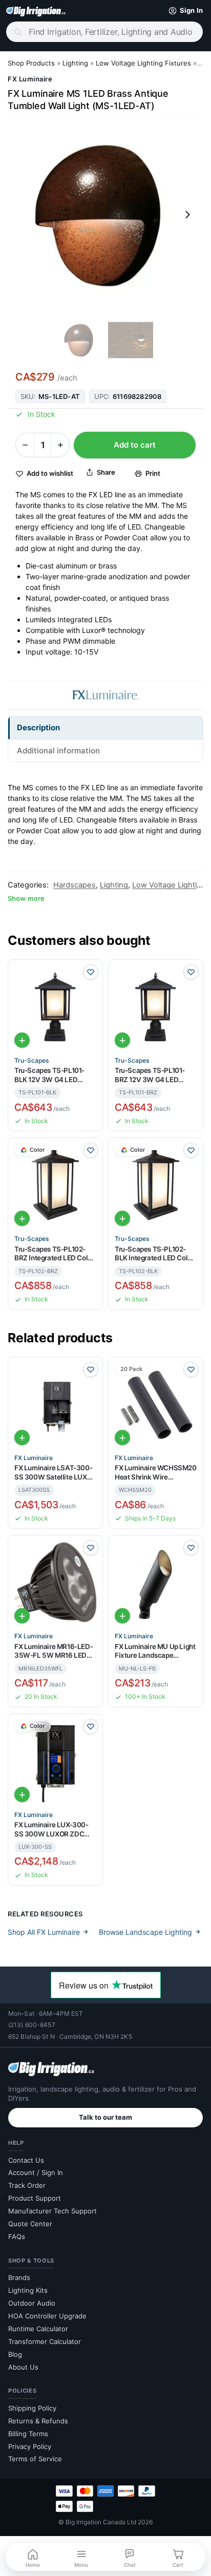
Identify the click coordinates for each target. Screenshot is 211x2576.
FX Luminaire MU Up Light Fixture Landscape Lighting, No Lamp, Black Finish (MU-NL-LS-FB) (155, 1651)
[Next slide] (187, 215)
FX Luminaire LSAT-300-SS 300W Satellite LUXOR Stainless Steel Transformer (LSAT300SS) (55, 1473)
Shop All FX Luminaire (44, 1932)
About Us (23, 2367)
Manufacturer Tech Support (52, 2211)
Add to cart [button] (22, 1040)
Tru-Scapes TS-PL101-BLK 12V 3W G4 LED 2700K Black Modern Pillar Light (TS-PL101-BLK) (49, 1075)
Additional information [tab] (58, 751)
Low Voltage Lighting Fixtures (143, 63)
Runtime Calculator (38, 2329)
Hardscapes (75, 885)
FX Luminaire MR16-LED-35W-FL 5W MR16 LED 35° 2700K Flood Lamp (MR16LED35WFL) (54, 1651)
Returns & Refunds (38, 2421)
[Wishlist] (91, 972)
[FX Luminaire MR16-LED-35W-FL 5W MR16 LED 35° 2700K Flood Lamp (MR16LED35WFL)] (55, 1582)
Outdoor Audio (32, 2303)
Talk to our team (105, 2117)
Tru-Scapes (31, 1061)
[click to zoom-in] (105, 215)
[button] (183, 11)
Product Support (35, 2198)
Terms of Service (35, 2459)
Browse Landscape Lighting (145, 1932)
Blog (15, 2354)
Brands (19, 2277)
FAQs (17, 2236)
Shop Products (31, 63)
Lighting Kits (28, 2290)
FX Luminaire (30, 79)
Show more (26, 898)
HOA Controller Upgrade (47, 2316)
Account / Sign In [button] (36, 2172)
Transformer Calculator (45, 2341)
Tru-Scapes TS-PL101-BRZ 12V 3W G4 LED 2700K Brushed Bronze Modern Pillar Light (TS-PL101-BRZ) (152, 1075)
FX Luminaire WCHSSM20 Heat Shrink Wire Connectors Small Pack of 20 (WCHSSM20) (156, 1473)
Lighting (75, 63)
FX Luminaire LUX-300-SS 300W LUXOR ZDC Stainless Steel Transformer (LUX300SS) (54, 1830)
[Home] (36, 11)
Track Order (27, 2185)
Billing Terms (28, 2434)
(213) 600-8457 (32, 2025)
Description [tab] (38, 727)
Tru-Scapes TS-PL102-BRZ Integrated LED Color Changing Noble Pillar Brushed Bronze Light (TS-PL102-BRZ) (54, 1254)
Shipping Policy (32, 2408)
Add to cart (135, 445)
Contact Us (26, 2160)
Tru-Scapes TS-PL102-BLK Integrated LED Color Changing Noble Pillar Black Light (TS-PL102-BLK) (154, 1254)
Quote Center (30, 2224)
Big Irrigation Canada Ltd (101, 2522)
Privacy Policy (30, 2446)
